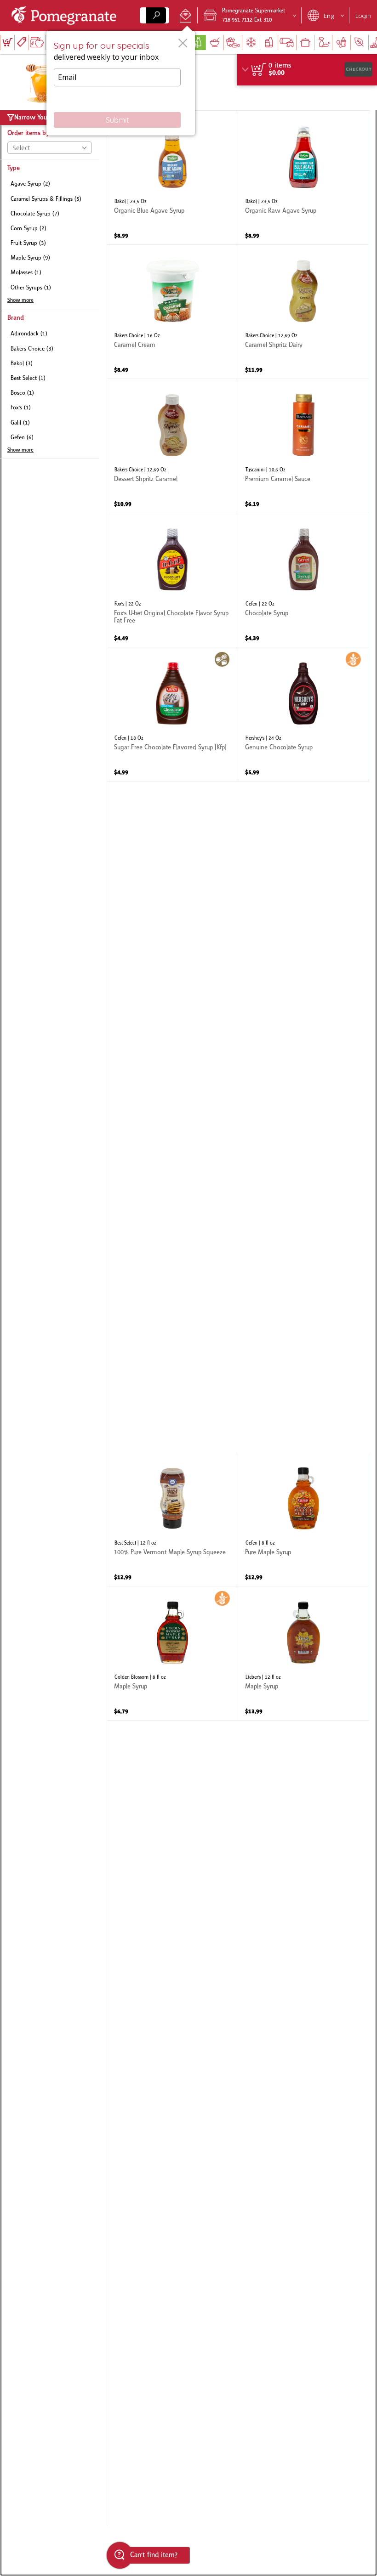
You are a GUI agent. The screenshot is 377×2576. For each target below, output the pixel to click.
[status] (280, 66)
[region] (307, 70)
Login (363, 16)
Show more (20, 300)
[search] (156, 15)
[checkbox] (50, 184)
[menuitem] (7, 42)
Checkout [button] (359, 69)
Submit (117, 120)
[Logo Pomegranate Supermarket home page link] (66, 16)
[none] (172, 178)
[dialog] (121, 83)
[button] (186, 16)
